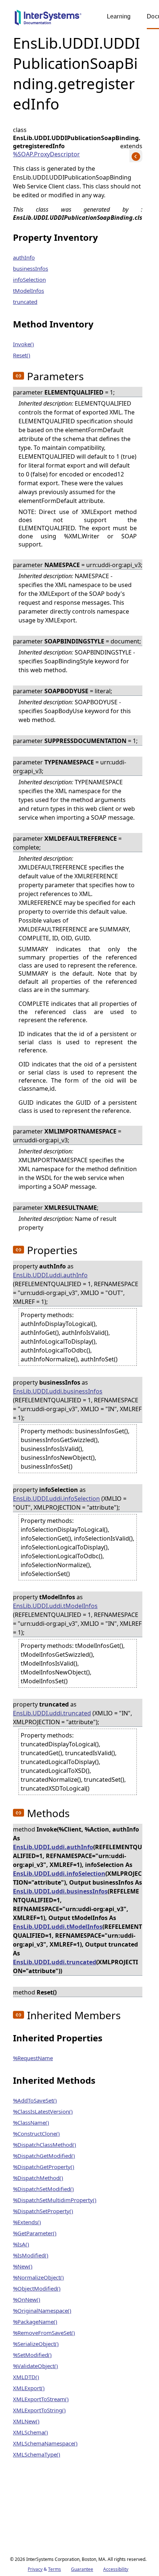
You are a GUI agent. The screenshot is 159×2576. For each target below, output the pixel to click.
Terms (55, 2569)
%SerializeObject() (36, 2344)
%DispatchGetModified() (44, 2156)
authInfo (24, 257)
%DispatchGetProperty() (44, 2167)
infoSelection (29, 280)
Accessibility (116, 2569)
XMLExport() (29, 2388)
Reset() (22, 355)
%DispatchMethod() (38, 2178)
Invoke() (23, 344)
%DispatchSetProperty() (43, 2211)
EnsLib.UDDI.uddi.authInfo (50, 1275)
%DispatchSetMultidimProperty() (55, 2200)
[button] (18, 376)
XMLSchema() (31, 2432)
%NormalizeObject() (38, 2277)
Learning (119, 16)
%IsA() (21, 2244)
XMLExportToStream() (41, 2399)
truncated (25, 302)
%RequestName (33, 2058)
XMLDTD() (26, 2377)
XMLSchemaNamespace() (45, 2443)
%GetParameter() (35, 2233)
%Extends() (27, 2222)
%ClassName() (31, 2122)
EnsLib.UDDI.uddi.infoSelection (56, 1499)
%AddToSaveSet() (35, 2100)
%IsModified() (31, 2255)
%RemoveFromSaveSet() (44, 2333)
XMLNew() (26, 2421)
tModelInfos (28, 291)
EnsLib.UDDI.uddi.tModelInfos (55, 1606)
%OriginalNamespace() (42, 2311)
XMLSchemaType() (37, 2454)
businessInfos (31, 268)
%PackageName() (35, 2322)
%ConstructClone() (36, 2134)
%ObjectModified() (37, 2288)
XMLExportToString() (39, 2410)
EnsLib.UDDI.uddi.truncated (52, 1713)
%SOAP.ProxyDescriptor (46, 154)
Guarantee (82, 2569)
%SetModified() (32, 2355)
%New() (23, 2266)
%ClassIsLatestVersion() (43, 2111)
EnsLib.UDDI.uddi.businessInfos (58, 1391)
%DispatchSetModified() (43, 2189)
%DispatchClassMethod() (45, 2145)
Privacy (35, 2569)
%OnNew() (27, 2299)
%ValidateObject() (35, 2366)
